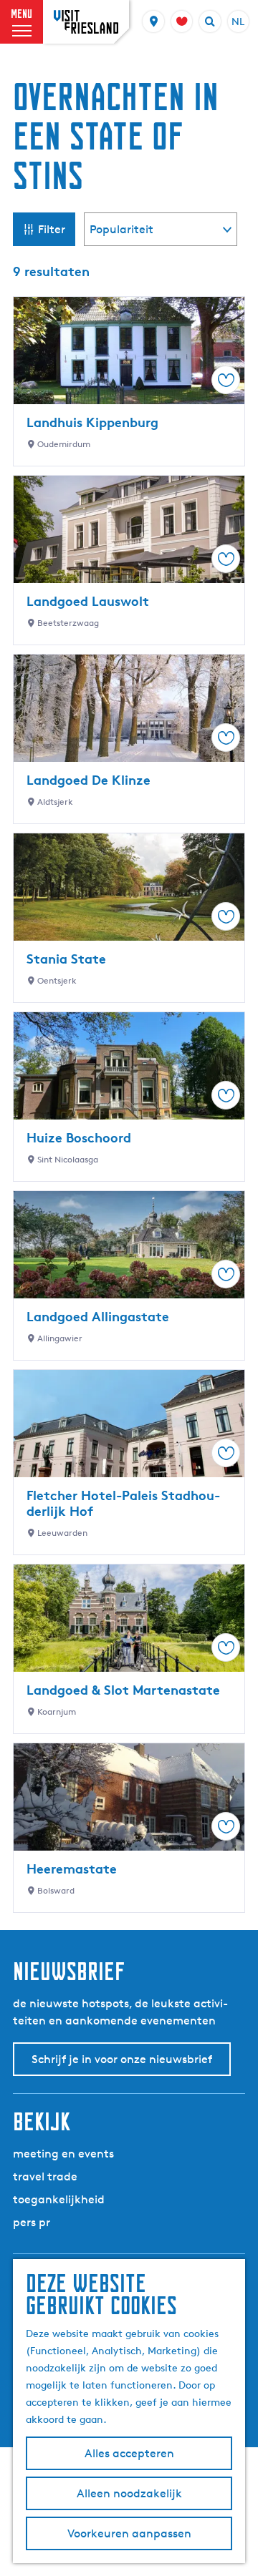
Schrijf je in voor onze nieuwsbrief (122, 2059)
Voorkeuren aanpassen (129, 2533)
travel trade (45, 2176)
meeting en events (63, 2154)
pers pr (32, 2222)
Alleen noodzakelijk (129, 2493)
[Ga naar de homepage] (86, 22)
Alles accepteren (129, 2453)
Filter (52, 229)
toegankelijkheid (59, 2199)
